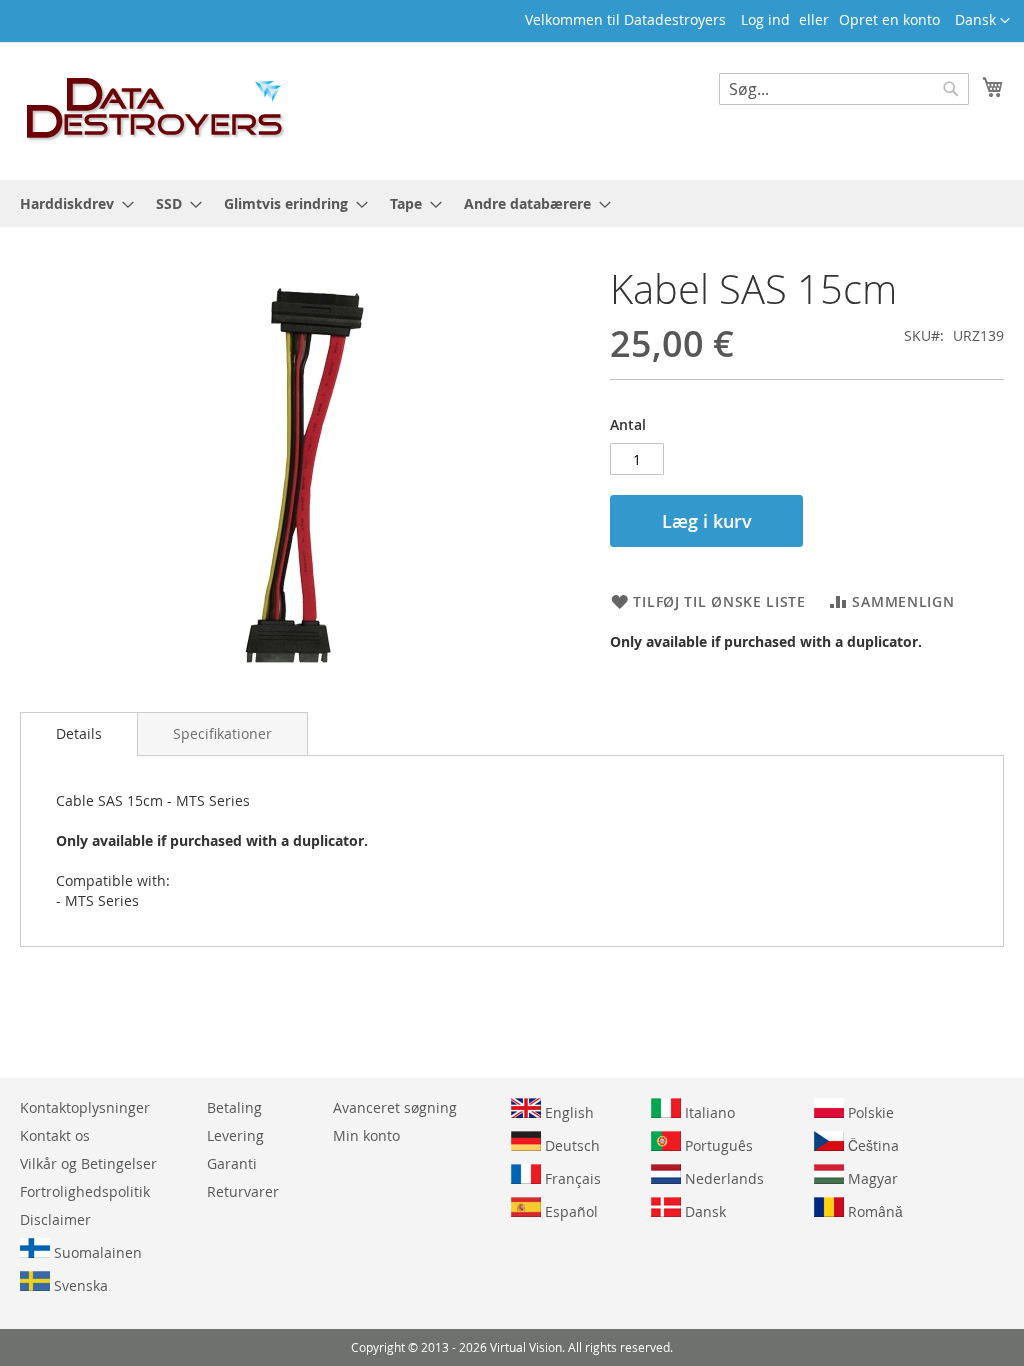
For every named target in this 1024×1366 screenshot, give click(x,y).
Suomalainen (96, 1252)
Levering (235, 1135)
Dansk (703, 1211)
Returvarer (243, 1191)
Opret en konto (889, 19)
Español (569, 1211)
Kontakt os (55, 1135)
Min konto (366, 1135)
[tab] (79, 734)
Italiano (708, 1112)
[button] (982, 21)
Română (873, 1211)
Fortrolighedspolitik (85, 1191)
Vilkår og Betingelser (88, 1163)
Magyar (871, 1178)
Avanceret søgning (395, 1107)
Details (79, 733)
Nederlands (722, 1178)
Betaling (234, 1107)
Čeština (871, 1145)
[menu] (512, 203)
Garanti (232, 1163)
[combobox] (844, 89)
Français (571, 1178)
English (567, 1112)
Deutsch (570, 1145)
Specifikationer (222, 733)
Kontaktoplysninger (85, 1107)
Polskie (869, 1112)
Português (717, 1145)
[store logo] (156, 110)
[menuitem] (71, 203)
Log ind (765, 19)
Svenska (79, 1285)
